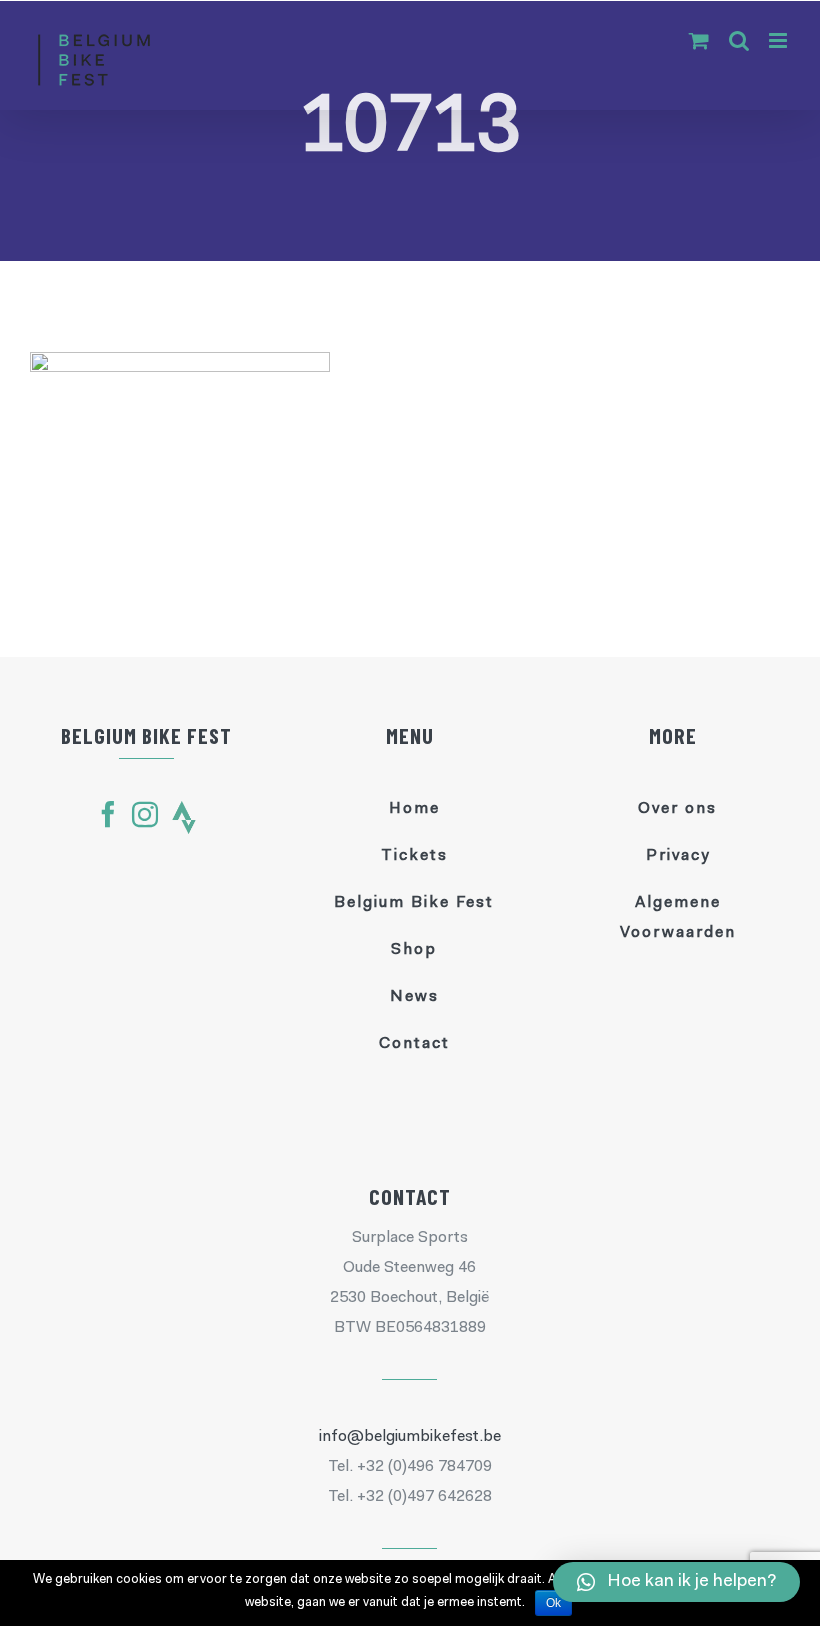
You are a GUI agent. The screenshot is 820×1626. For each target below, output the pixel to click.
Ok (553, 1603)
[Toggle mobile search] (739, 40)
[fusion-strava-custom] (184, 817)
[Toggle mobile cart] (699, 40)
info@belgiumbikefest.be (410, 1437)
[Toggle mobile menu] (779, 40)
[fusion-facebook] (108, 814)
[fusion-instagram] (145, 814)
